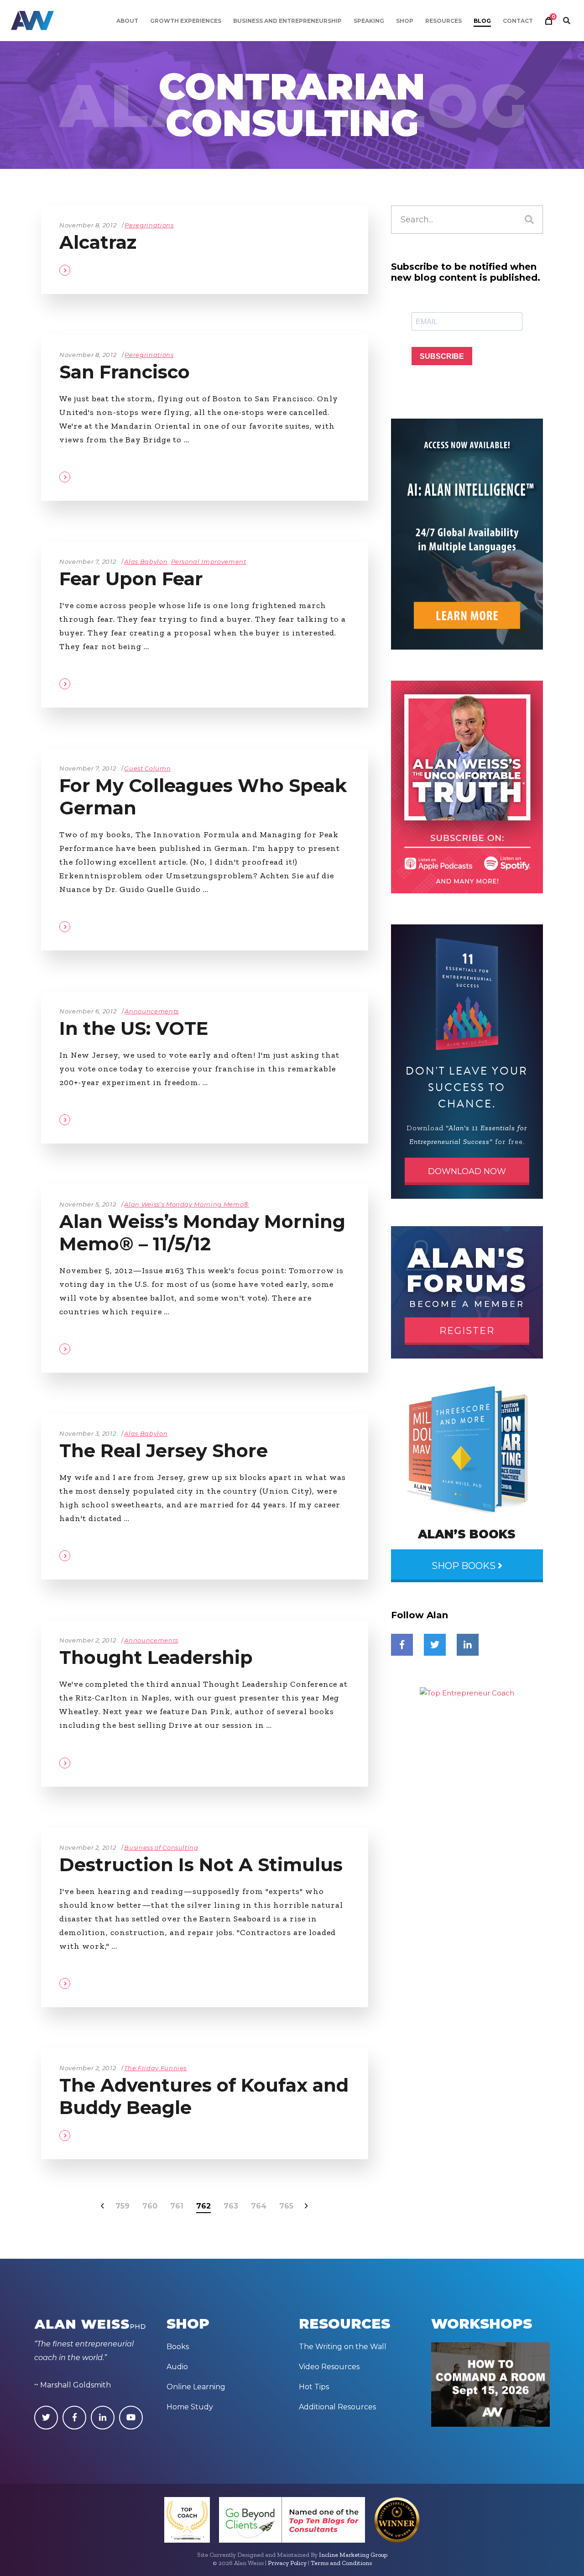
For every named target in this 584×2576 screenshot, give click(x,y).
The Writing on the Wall (343, 2347)
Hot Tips (314, 2387)
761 (177, 2206)
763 (231, 2206)
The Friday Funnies (155, 2068)
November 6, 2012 (88, 1011)
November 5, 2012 (88, 1204)
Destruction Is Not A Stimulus (201, 1865)
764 (259, 2206)
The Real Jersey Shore (164, 1451)
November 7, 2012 (88, 561)
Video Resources (329, 2367)
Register (467, 1331)
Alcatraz (98, 242)
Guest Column (147, 768)
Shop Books (465, 1566)
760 (150, 2206)
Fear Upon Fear (131, 579)
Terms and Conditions (341, 2563)
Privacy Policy (287, 2563)
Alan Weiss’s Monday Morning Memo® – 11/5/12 (202, 1233)
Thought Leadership (156, 1657)
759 (123, 2206)
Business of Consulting (161, 1847)
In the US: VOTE (134, 1028)
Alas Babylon (146, 561)
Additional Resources (337, 2407)
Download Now (467, 1171)
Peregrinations (149, 225)
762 (203, 2206)
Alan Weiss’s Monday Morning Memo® (186, 1204)
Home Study (190, 2407)
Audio (177, 2367)
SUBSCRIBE (442, 356)
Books (178, 2347)
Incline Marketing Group (353, 2555)
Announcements (151, 1011)
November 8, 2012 (88, 225)
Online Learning (196, 2387)
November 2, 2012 (88, 1640)
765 (286, 2206)
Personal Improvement (209, 561)
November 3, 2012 (88, 1433)
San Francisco (125, 372)
